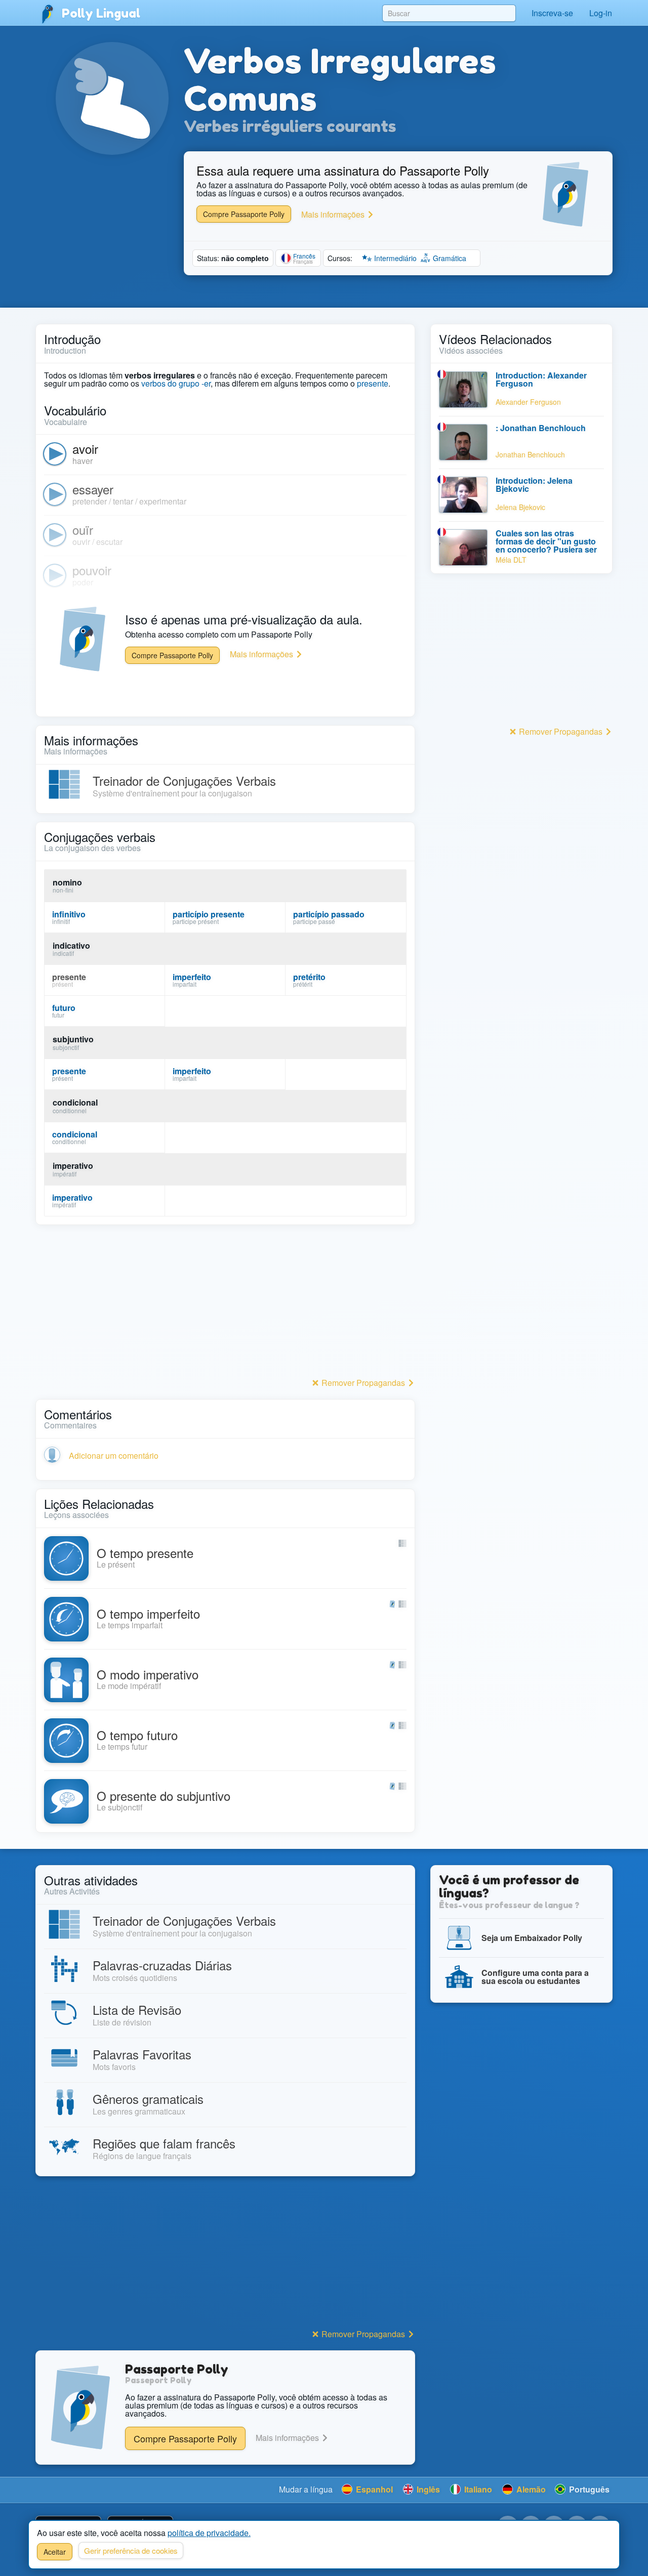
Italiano (477, 2489)
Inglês (427, 2489)
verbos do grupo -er (176, 383)
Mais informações (334, 214)
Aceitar (55, 2552)
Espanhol (373, 2489)
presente (373, 383)
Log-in (601, 13)
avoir (85, 449)
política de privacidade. (209, 2533)
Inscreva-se (552, 13)
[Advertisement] (225, 1304)
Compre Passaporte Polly (244, 214)
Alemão (530, 2489)
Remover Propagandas (363, 1383)
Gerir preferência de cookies (131, 2550)
